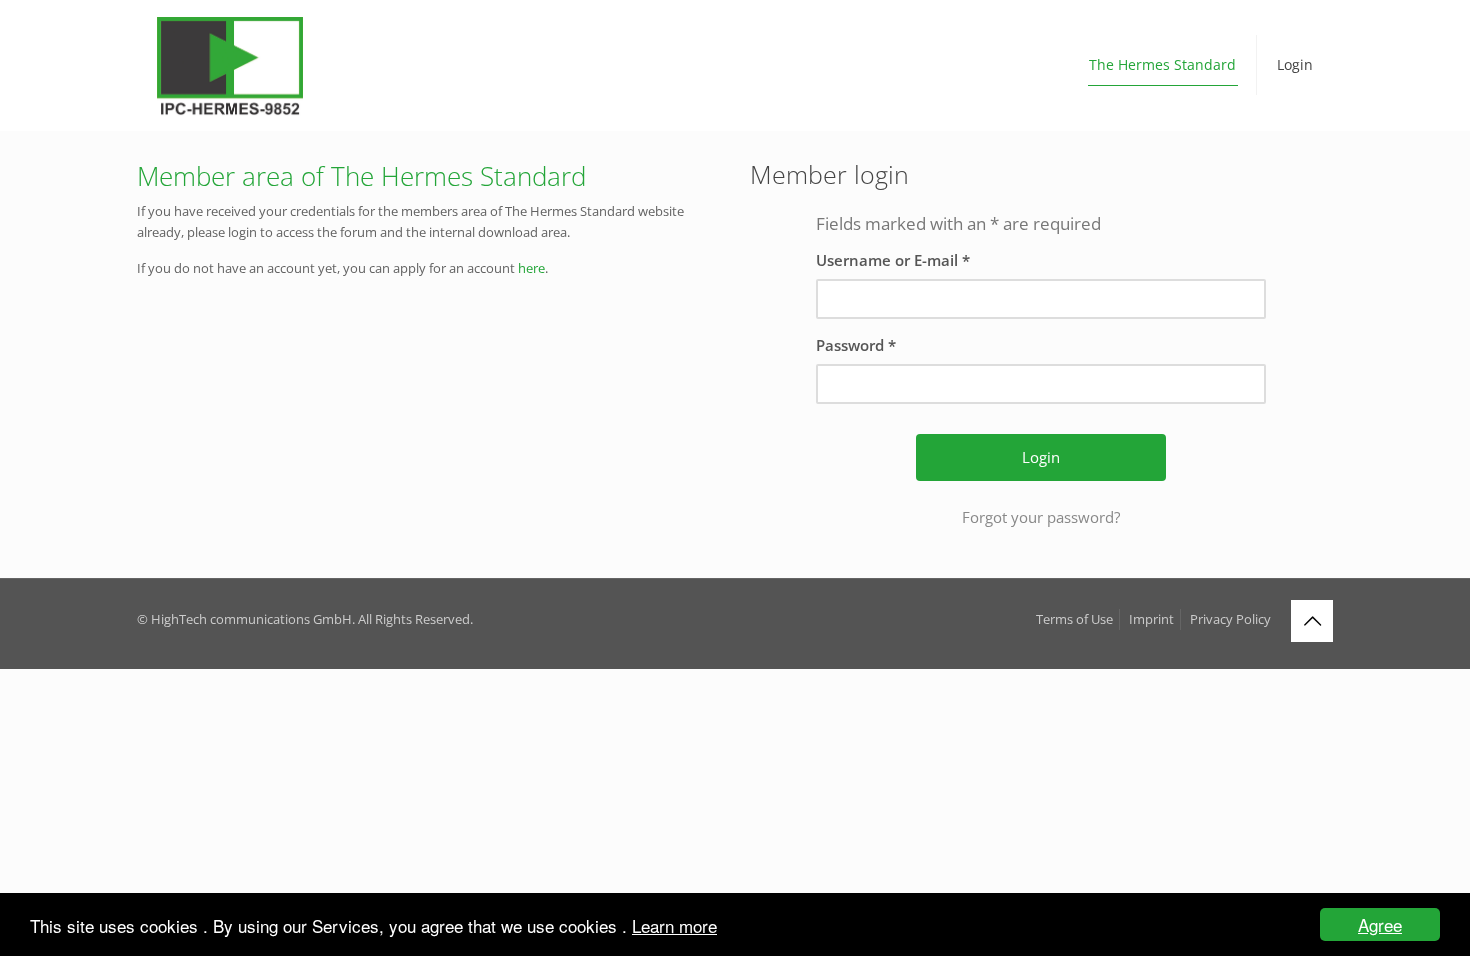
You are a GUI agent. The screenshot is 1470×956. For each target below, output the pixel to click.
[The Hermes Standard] (230, 65)
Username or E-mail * (893, 260)
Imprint (1151, 619)
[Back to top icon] (1312, 621)
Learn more (674, 925)
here (531, 268)
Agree (1380, 924)
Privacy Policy (1230, 619)
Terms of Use (1074, 619)
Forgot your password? (1041, 517)
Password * (856, 345)
